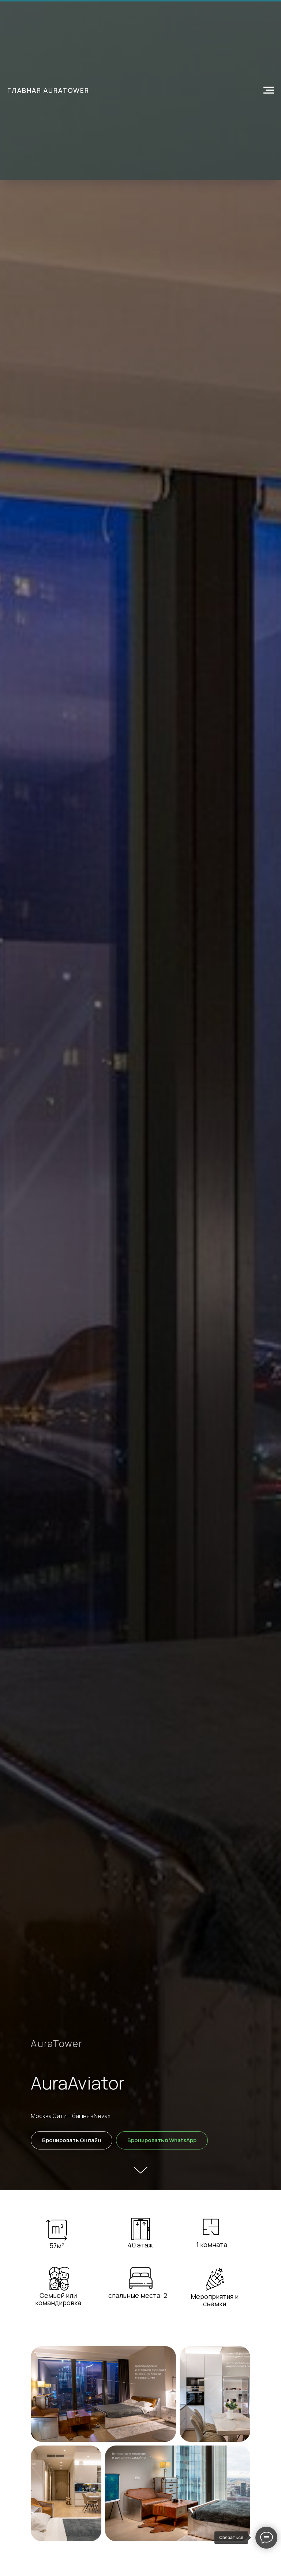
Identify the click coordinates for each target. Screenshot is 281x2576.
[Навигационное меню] (269, 90)
